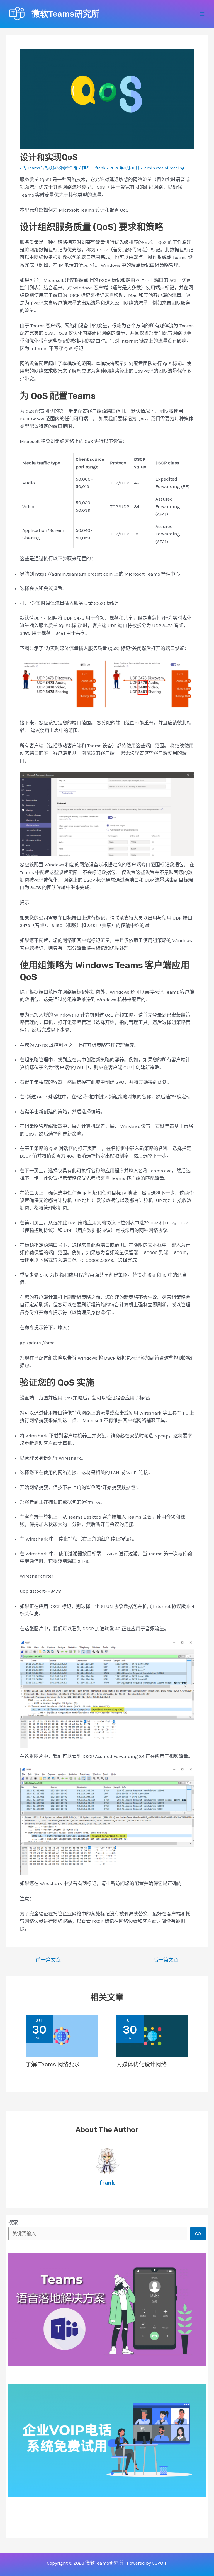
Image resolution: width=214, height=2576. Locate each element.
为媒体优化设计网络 (142, 2065)
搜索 (13, 2222)
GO (198, 2233)
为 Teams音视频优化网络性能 (50, 168)
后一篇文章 (169, 1960)
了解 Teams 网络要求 (53, 2065)
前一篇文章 (45, 1960)
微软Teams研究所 (65, 14)
